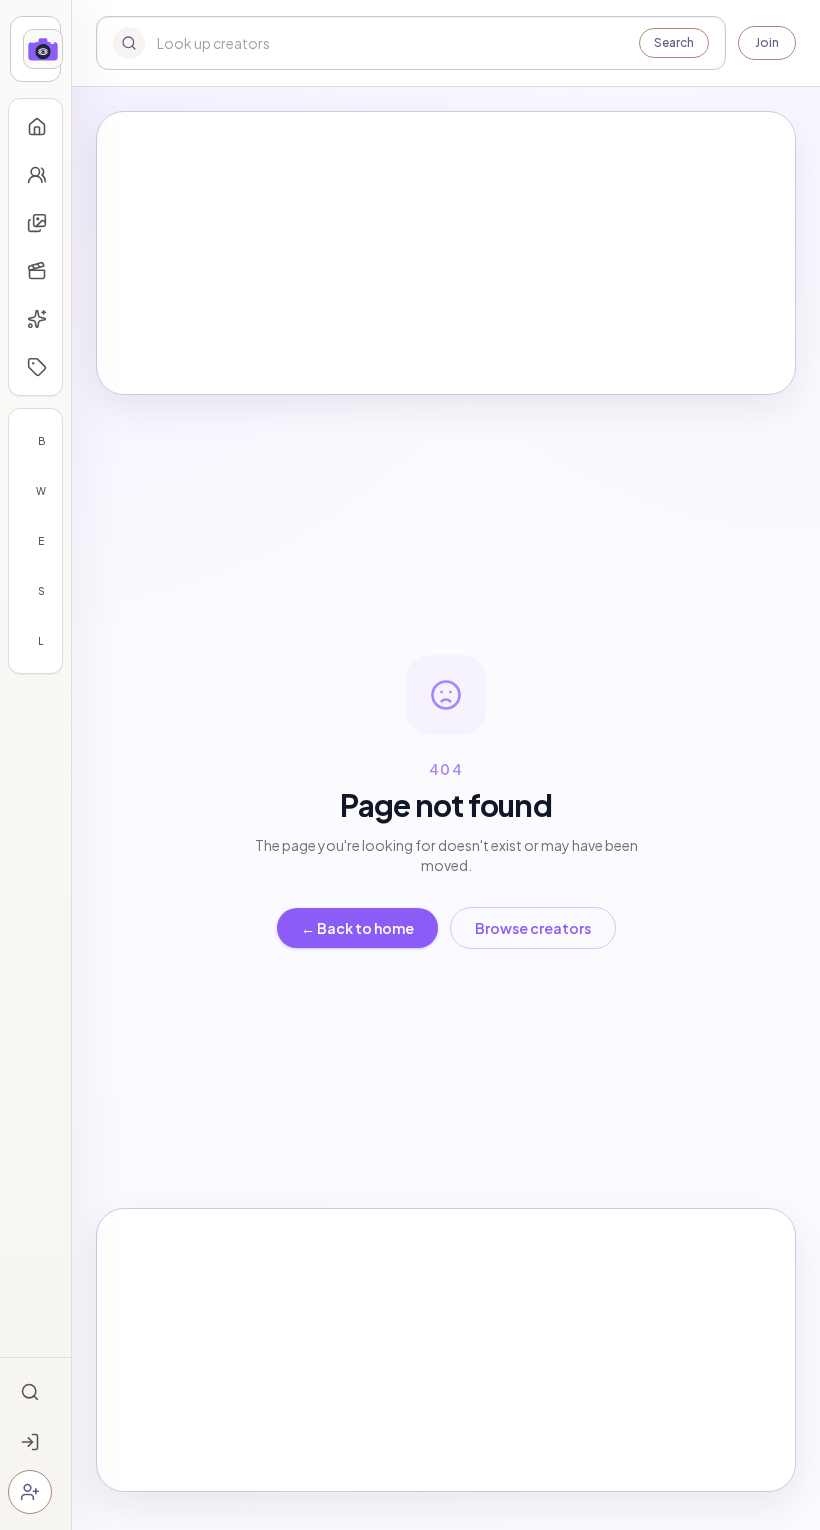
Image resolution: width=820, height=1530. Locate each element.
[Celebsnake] (35, 49)
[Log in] (30, 1442)
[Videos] (37, 271)
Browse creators (533, 928)
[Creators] (37, 175)
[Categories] (37, 367)
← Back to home (357, 928)
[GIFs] (37, 319)
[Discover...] (30, 1392)
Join (767, 42)
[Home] (37, 127)
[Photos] (37, 223)
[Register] (30, 1492)
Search (674, 42)
